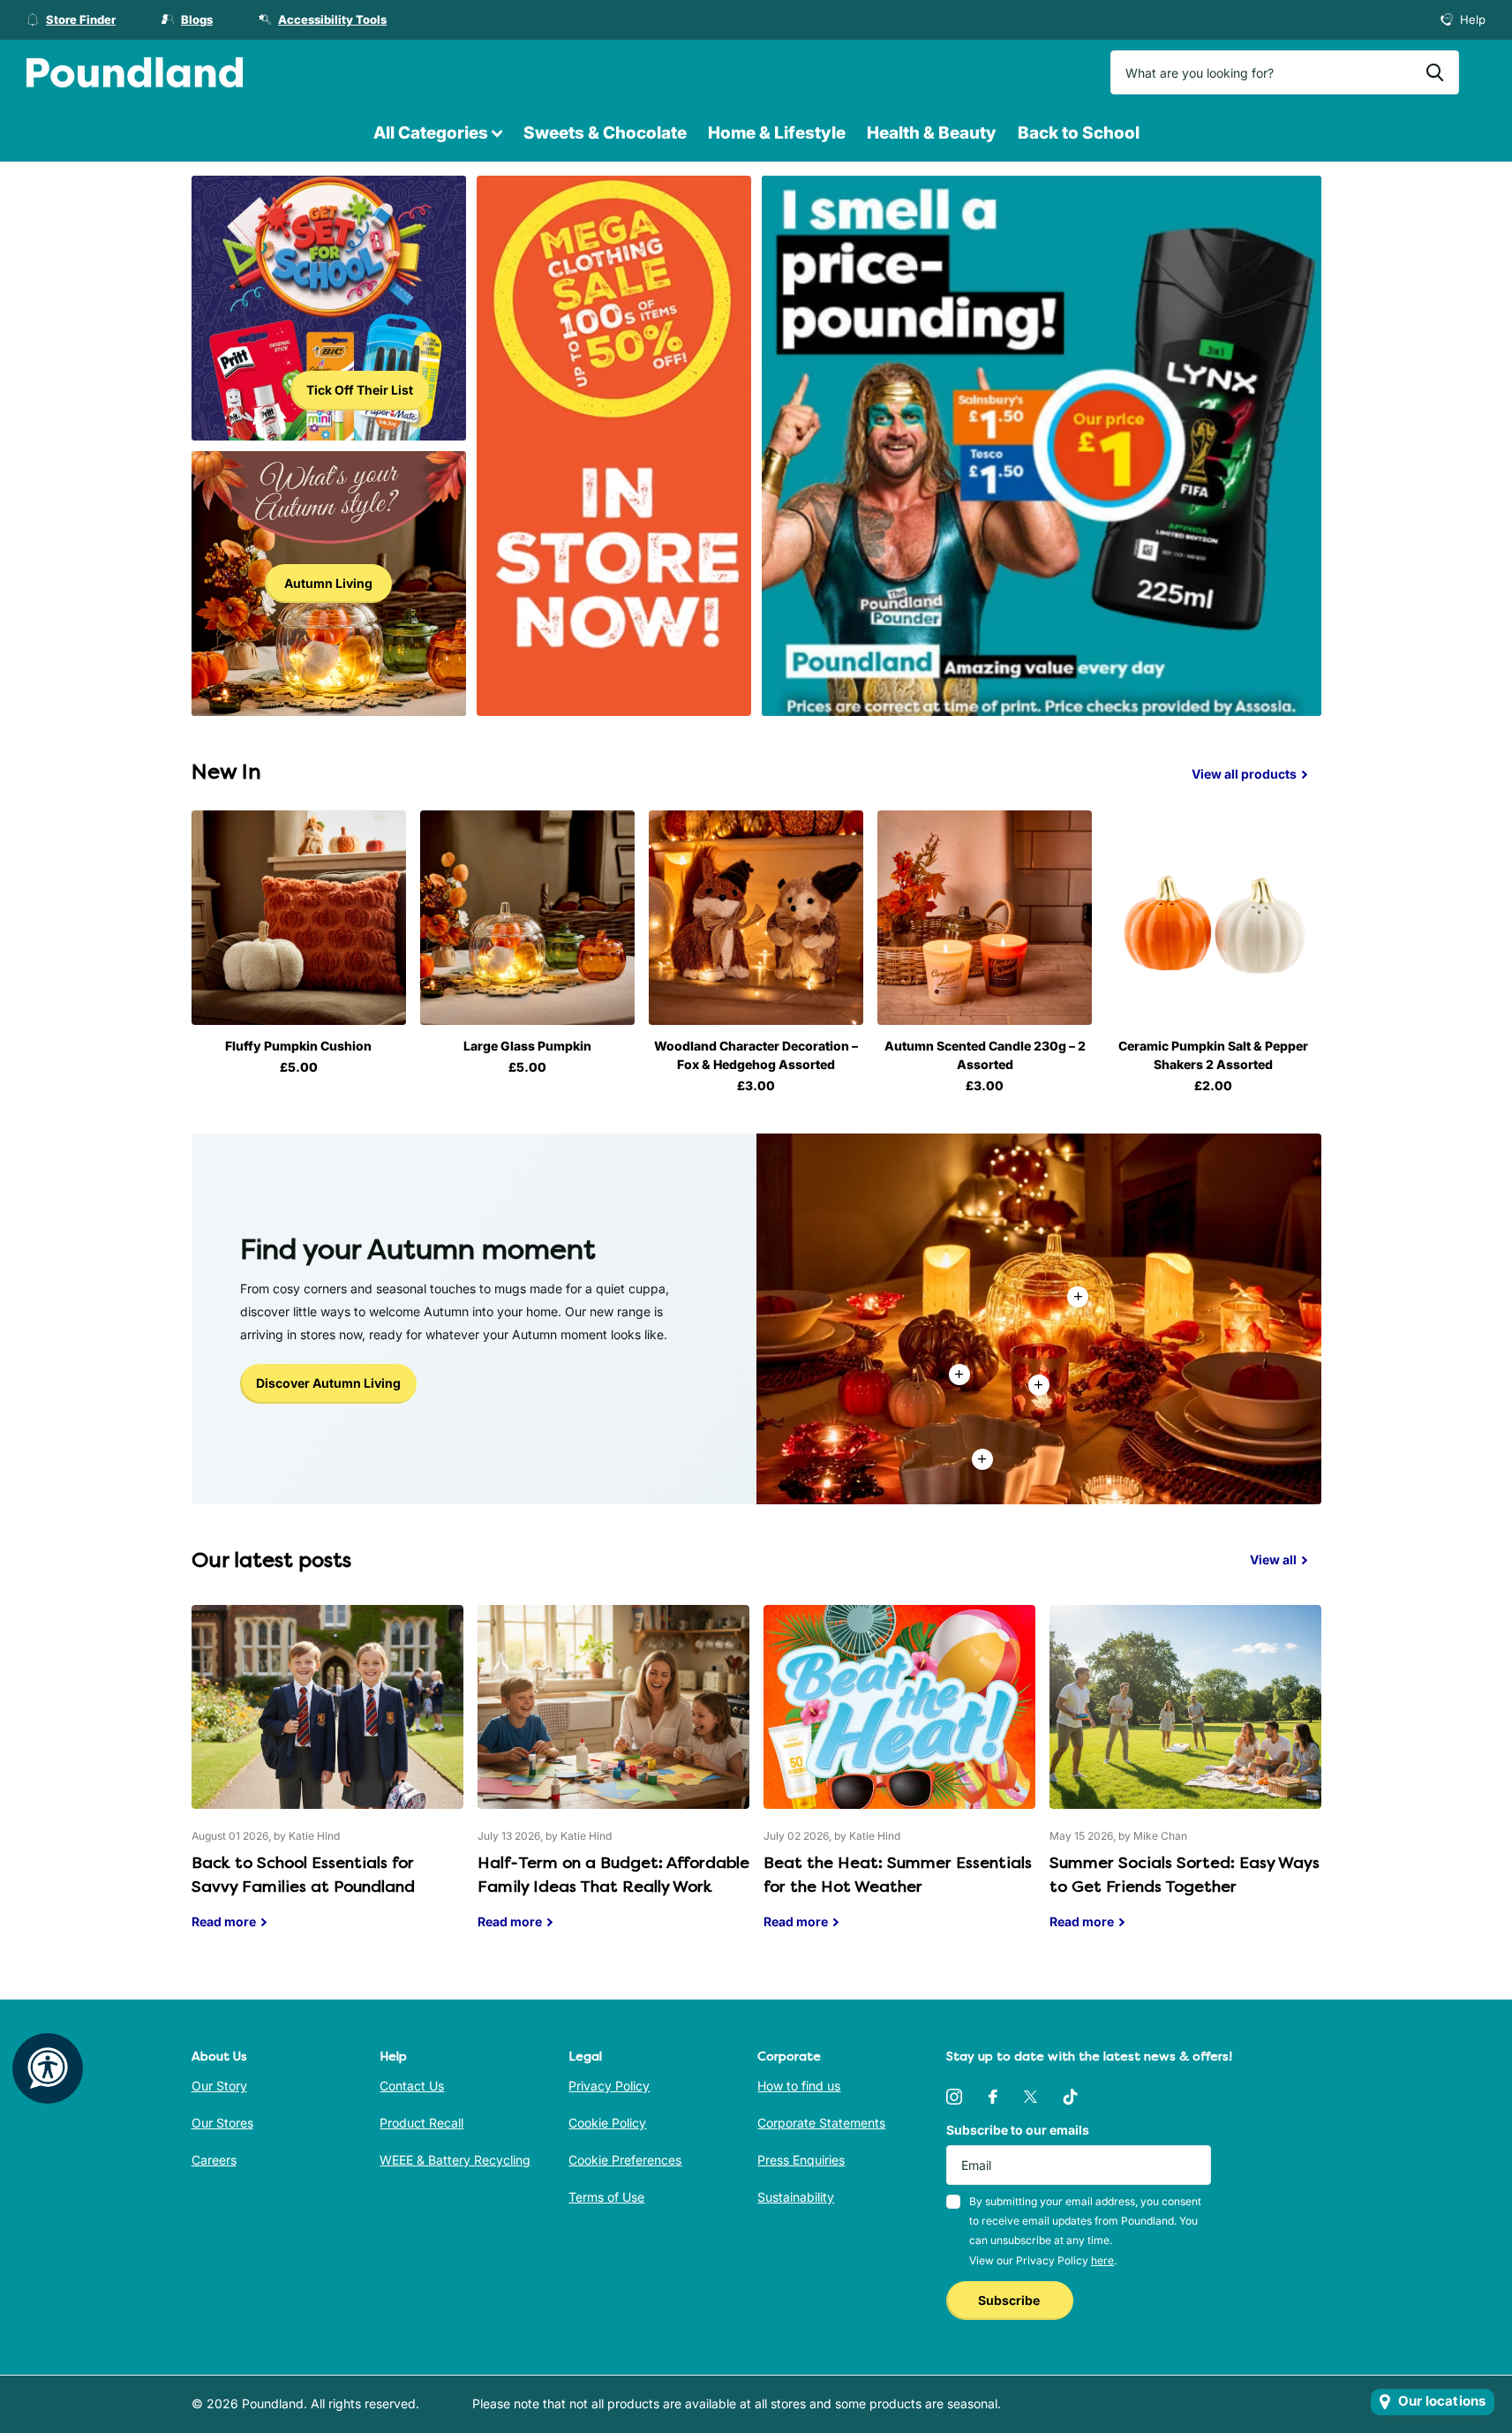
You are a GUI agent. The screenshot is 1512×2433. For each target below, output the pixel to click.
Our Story (219, 2086)
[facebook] (993, 2097)
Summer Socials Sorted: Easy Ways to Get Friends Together (1185, 1781)
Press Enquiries (801, 2160)
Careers (214, 2160)
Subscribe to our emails (1018, 2130)
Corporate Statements (821, 2123)
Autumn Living (328, 583)
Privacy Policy (609, 2086)
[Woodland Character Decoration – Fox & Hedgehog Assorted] (756, 918)
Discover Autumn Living (328, 1383)
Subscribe (1010, 2300)
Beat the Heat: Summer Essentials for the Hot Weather (899, 1781)
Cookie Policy (607, 2123)
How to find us (799, 2086)
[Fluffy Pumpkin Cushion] (299, 918)
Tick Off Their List (360, 390)
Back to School (1079, 133)
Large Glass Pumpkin (527, 1046)
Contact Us (412, 2086)
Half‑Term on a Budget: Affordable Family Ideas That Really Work (613, 1781)
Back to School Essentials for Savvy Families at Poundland (327, 1781)
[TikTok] (1071, 2097)
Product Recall (421, 2123)
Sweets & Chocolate (605, 133)
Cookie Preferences (625, 2160)
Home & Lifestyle (777, 133)
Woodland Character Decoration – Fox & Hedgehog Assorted (756, 1055)
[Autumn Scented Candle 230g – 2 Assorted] (985, 918)
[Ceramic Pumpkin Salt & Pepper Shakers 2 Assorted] (1213, 918)
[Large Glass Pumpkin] (527, 918)
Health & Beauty (932, 133)
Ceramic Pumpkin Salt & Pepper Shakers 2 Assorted (1213, 1055)
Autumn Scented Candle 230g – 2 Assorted (985, 1055)
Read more (1039, 1385)
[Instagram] (954, 2097)
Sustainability (796, 2197)
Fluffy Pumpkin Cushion (298, 1046)
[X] (1031, 2097)
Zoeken (1435, 72)
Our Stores (222, 2123)
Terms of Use (606, 2197)
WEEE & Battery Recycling (455, 2160)
